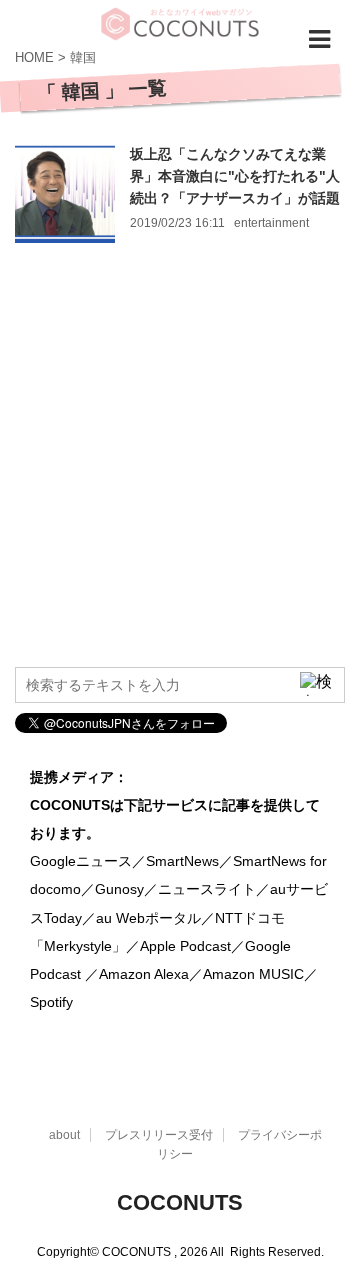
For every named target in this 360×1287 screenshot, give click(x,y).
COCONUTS (180, 1202)
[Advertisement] (180, 467)
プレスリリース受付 (159, 1135)
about (64, 1135)
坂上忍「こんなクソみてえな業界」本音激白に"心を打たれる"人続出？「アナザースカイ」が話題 (235, 176)
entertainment (271, 223)
